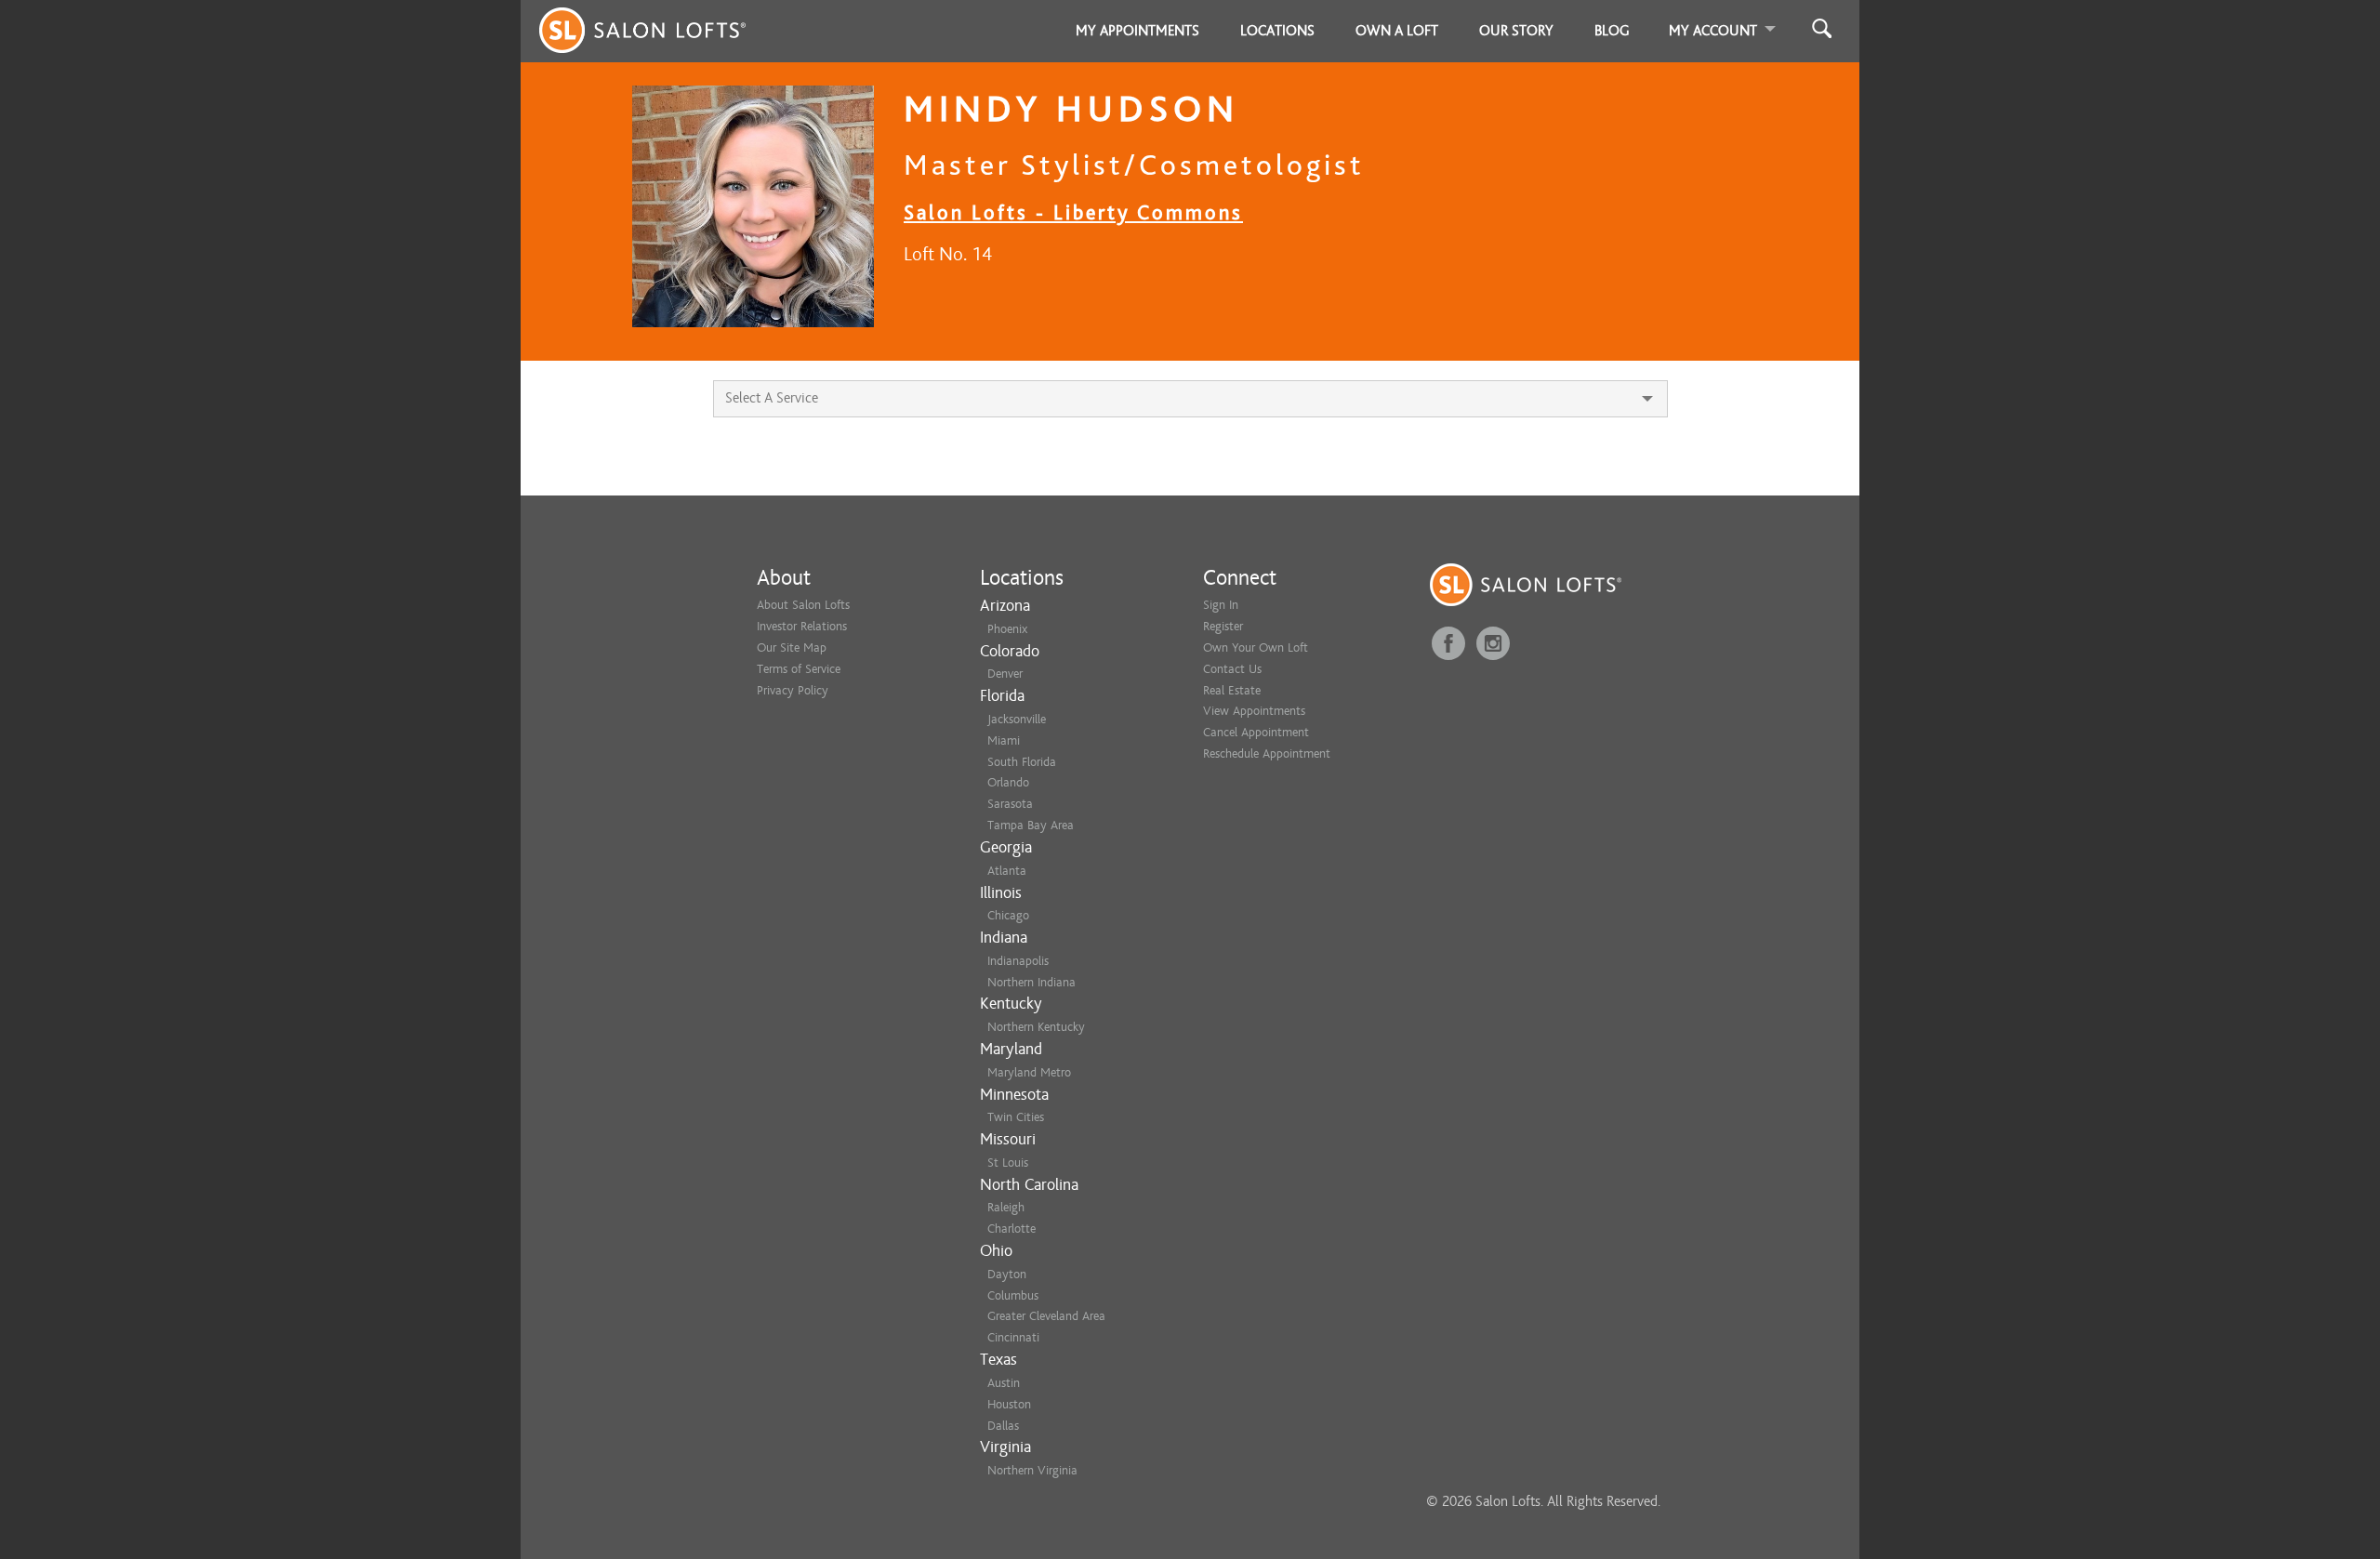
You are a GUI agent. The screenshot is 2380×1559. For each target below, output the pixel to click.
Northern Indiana (1031, 982)
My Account (1713, 31)
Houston (1009, 1404)
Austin (1004, 1383)
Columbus (1013, 1295)
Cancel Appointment (1256, 732)
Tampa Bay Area (1031, 825)
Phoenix (1007, 629)
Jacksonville (1017, 719)
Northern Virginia (1032, 1470)
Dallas (1003, 1426)
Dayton (1007, 1274)
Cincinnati (1013, 1337)
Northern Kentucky (1036, 1027)
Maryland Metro (1029, 1072)
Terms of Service (799, 669)
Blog (1612, 31)
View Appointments (1254, 711)
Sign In (1221, 605)
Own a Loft (1397, 31)
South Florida (1022, 762)
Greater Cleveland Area (1046, 1316)
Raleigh (1006, 1207)
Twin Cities (1016, 1117)
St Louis (1008, 1163)
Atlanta (1007, 871)
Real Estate (1232, 690)
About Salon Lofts (803, 605)
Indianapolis (1018, 961)
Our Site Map (792, 647)
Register (1223, 626)
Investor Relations (802, 626)
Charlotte (1011, 1229)
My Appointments (1137, 31)
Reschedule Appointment (1267, 753)
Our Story (1516, 31)
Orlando (1008, 782)
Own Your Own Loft (1256, 647)
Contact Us (1232, 669)
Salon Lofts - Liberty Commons (1073, 212)
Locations (1277, 31)
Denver (1005, 674)
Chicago (1008, 915)
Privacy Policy (793, 690)
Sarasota (1010, 804)
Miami (1004, 740)
